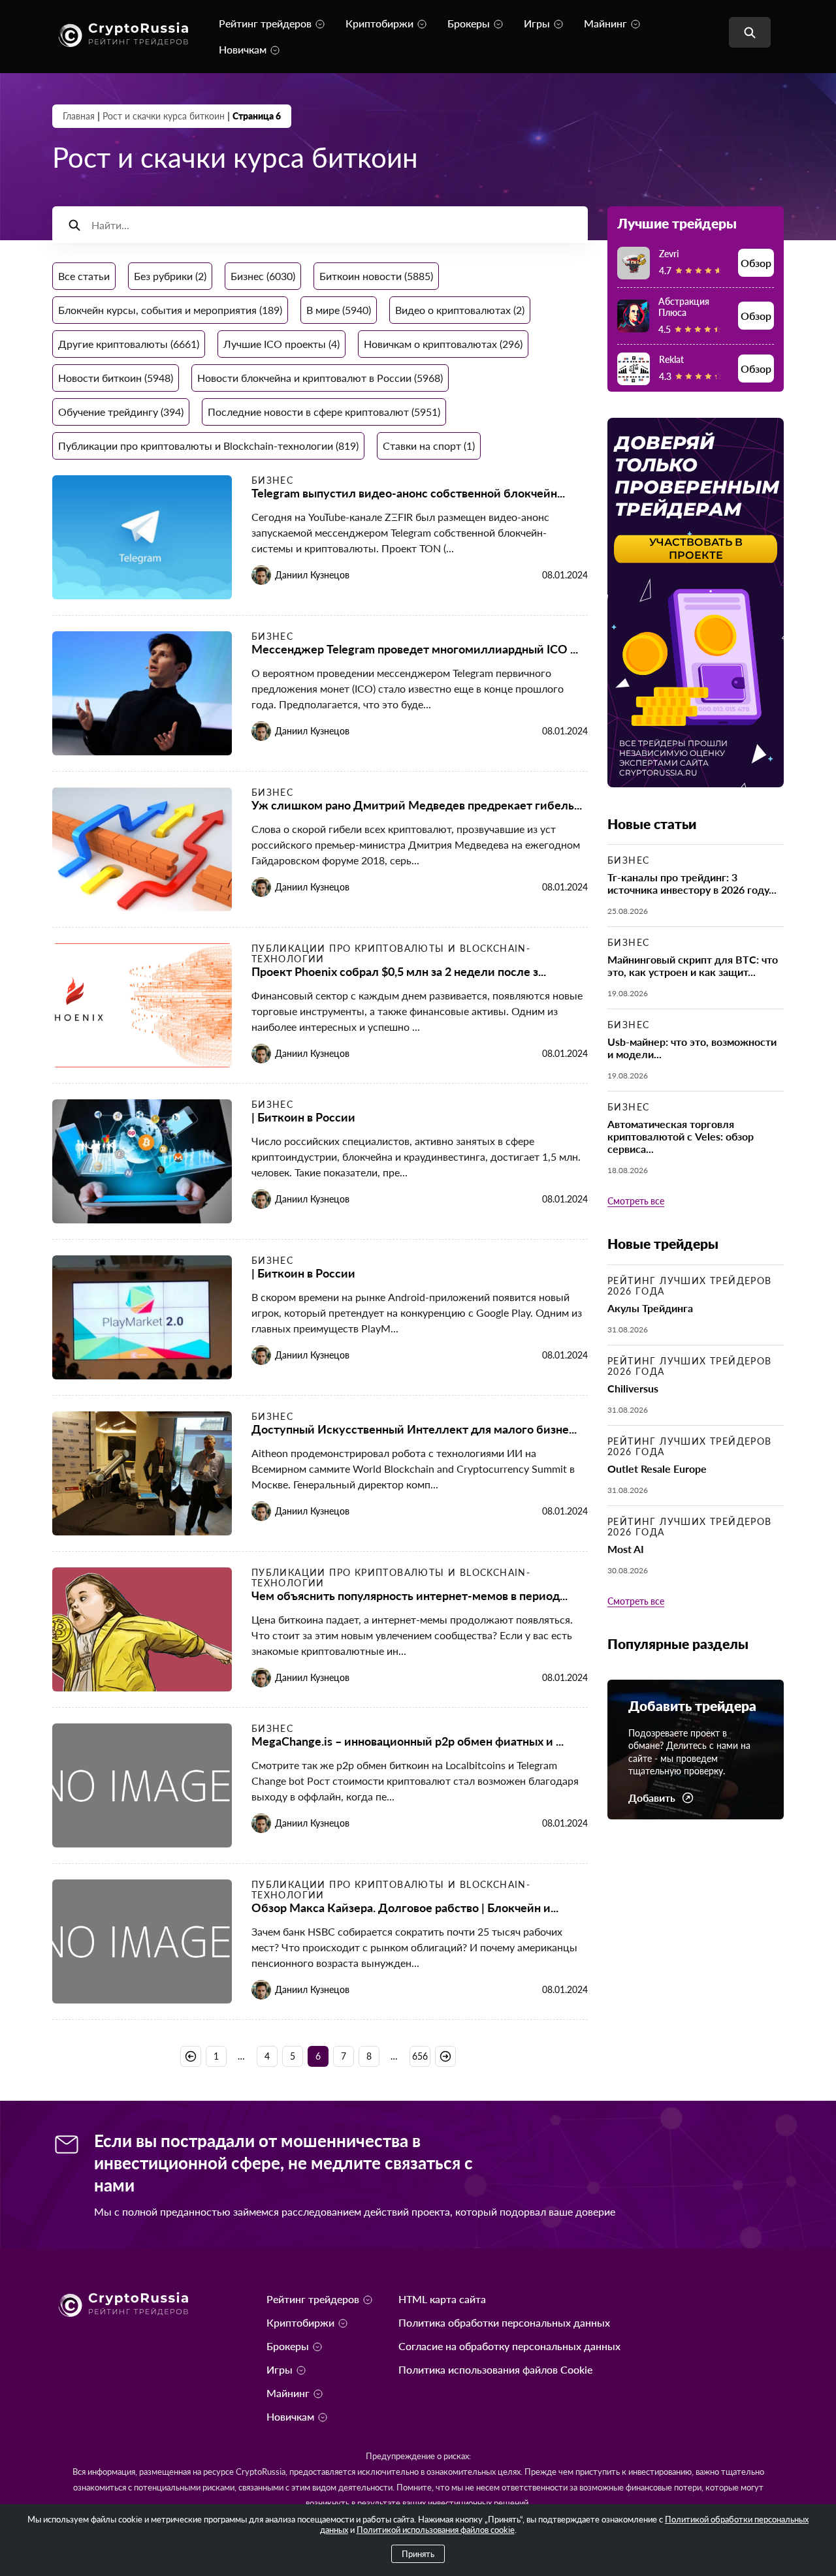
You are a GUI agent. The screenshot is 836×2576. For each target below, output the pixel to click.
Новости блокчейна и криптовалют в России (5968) (320, 378)
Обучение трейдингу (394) (121, 412)
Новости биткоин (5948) (116, 378)
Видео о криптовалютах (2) (460, 310)
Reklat (671, 359)
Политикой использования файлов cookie (436, 2530)
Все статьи (84, 276)
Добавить (652, 1798)
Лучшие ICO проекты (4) (281, 344)
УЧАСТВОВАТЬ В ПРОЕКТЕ (696, 549)
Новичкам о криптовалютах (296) (443, 344)
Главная (79, 116)
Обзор (756, 263)
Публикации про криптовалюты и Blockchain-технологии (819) (208, 446)
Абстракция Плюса (684, 307)
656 (420, 2056)
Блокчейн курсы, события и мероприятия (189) (170, 310)
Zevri (669, 254)
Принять (418, 2554)
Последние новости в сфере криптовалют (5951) (324, 412)
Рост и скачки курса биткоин (164, 116)
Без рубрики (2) (170, 276)
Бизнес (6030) (263, 276)
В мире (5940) (339, 310)
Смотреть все (636, 1201)
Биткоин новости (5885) (376, 276)
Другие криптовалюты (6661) (129, 344)
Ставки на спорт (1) (429, 446)
